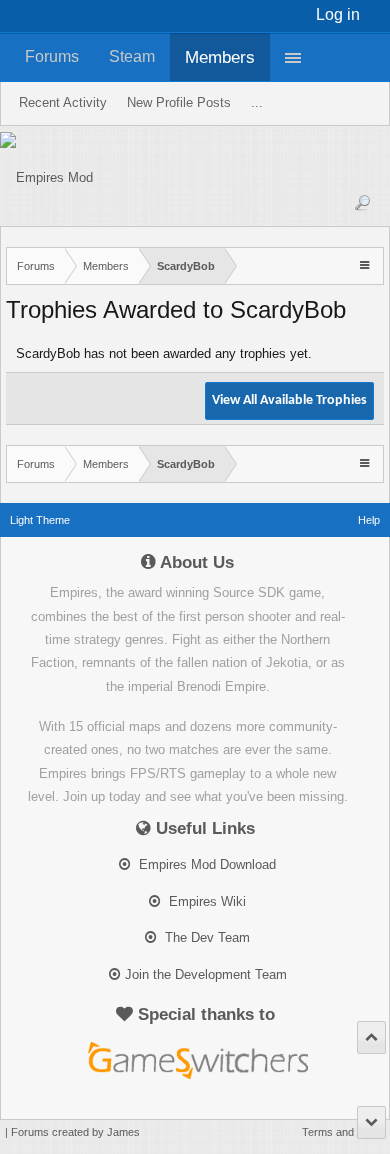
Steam (132, 56)
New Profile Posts (179, 102)
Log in (338, 14)
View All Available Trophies (289, 400)
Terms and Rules (343, 1132)
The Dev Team (205, 937)
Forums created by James (75, 1132)
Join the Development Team (206, 974)
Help (369, 520)
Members (220, 57)
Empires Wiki (205, 901)
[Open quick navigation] (366, 264)
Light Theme (40, 520)
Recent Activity (63, 102)
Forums (52, 56)
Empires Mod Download (205, 864)
